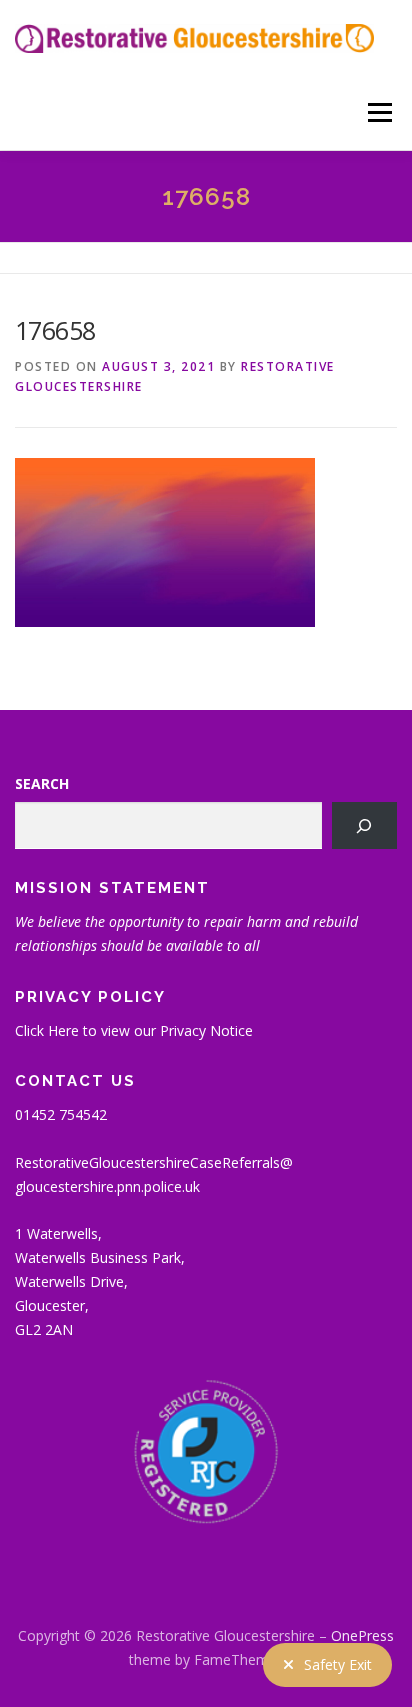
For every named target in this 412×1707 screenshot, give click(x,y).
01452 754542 (61, 1114)
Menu (378, 112)
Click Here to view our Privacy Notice (134, 1030)
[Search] (364, 825)
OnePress (362, 1635)
